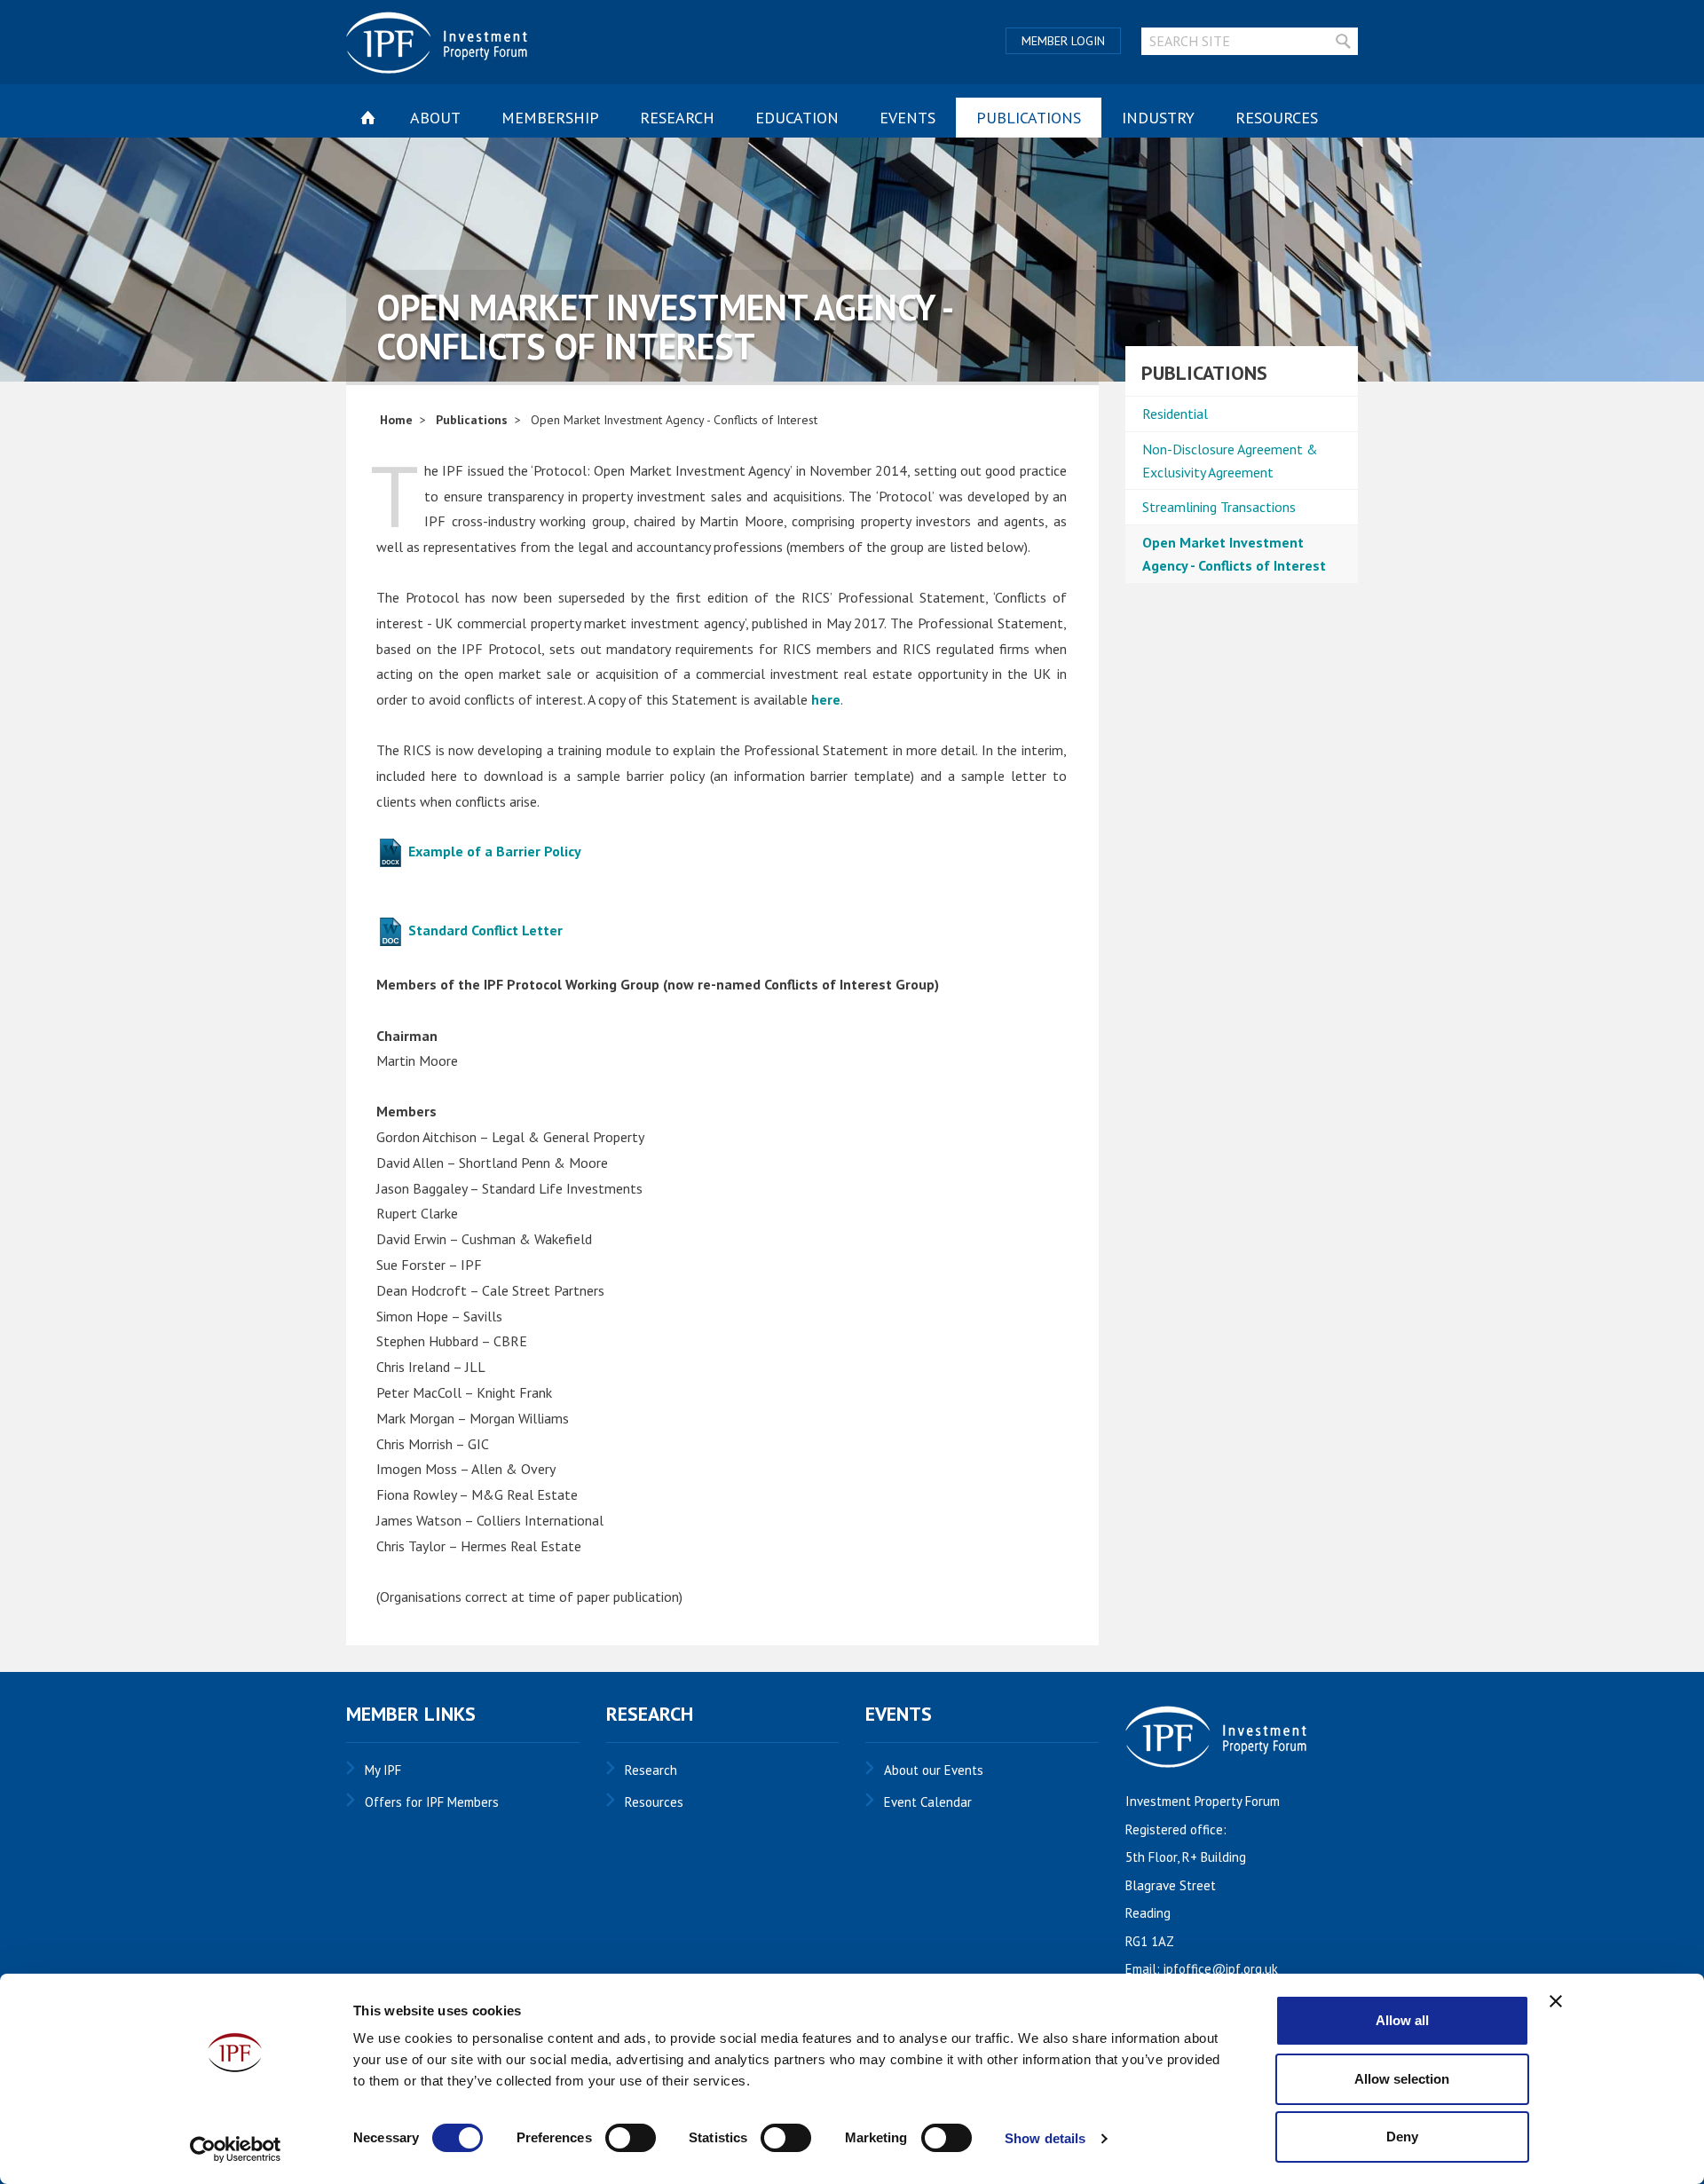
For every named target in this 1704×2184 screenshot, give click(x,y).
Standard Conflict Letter (484, 930)
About (435, 118)
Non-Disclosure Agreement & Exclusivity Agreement (1230, 461)
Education (797, 118)
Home (396, 420)
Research (677, 118)
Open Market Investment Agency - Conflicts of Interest (1234, 554)
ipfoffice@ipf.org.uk (1221, 1969)
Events (907, 118)
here (826, 699)
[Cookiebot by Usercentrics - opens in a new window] (236, 2149)
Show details (1045, 2138)
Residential (1175, 414)
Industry (1158, 118)
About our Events (934, 1770)
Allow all (1402, 2020)
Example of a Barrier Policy (493, 851)
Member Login (1063, 41)
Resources (1277, 118)
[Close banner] (1556, 2001)
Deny (1402, 2137)
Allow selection (1402, 2079)
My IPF (383, 1770)
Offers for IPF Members (432, 1802)
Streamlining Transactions (1219, 507)
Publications (1029, 118)
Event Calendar (928, 1802)
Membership (550, 118)
